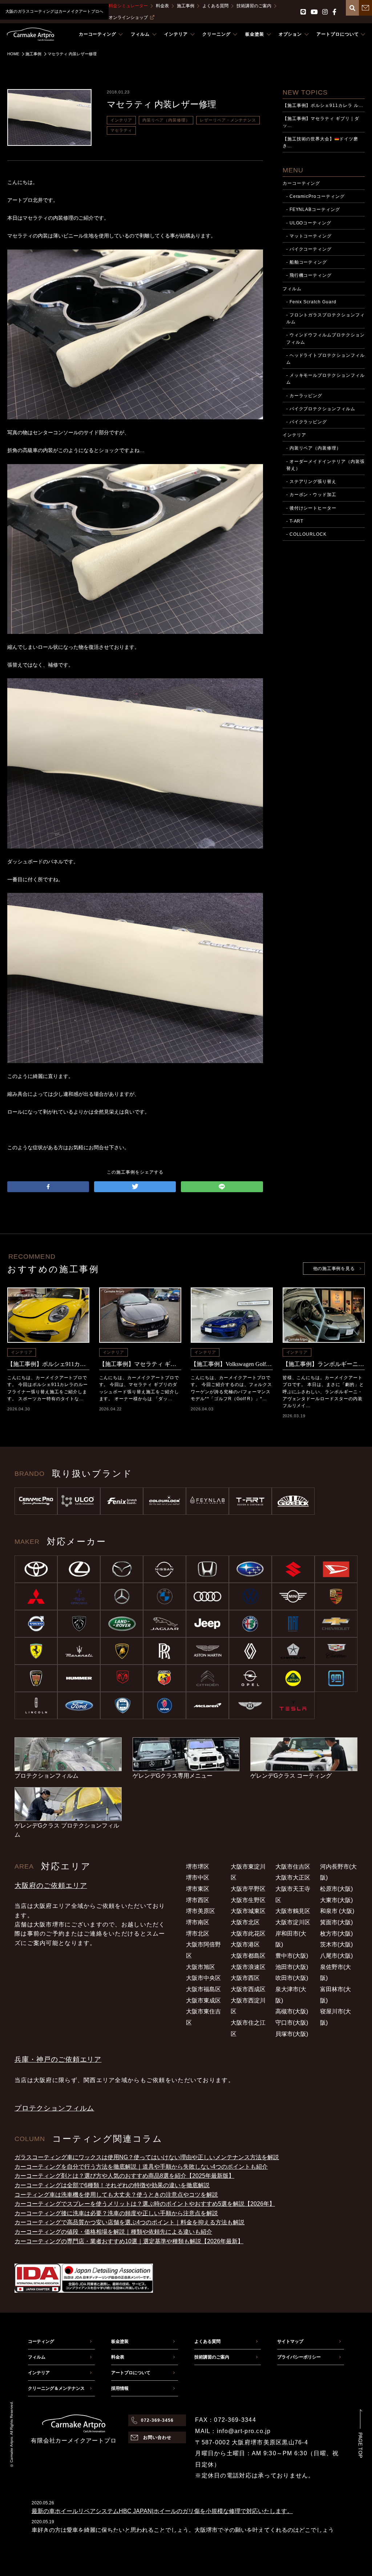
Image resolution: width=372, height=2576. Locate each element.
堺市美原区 (201, 1911)
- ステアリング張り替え (312, 482)
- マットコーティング (309, 236)
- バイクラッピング (307, 422)
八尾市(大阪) (336, 1956)
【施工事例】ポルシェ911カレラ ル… (323, 105)
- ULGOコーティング (309, 223)
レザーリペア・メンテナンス (228, 120)
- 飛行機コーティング (309, 275)
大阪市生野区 (248, 1900)
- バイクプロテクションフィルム (321, 409)
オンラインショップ (128, 17)
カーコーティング (302, 183)
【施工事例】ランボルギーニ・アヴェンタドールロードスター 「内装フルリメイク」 (324, 1364)
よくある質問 (215, 6)
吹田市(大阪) (292, 1978)
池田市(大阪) (292, 1967)
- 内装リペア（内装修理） (314, 448)
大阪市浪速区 (248, 1967)
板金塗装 (120, 2341)
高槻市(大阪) (292, 2011)
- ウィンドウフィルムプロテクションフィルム (325, 338)
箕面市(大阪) (336, 1922)
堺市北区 (198, 1934)
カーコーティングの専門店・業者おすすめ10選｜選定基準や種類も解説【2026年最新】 (129, 2241)
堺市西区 (198, 1900)
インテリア (121, 120)
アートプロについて (131, 2373)
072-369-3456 (157, 2420)
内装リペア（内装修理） (166, 120)
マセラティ (121, 130)
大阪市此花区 (248, 1934)
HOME (13, 54)
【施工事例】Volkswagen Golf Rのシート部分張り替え (232, 1364)
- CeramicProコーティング (316, 196)
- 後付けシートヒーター (312, 508)
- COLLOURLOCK (306, 534)
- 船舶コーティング (307, 262)
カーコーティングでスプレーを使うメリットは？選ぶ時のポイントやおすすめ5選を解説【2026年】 (145, 2204)
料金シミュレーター (128, 6)
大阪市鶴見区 (293, 1911)
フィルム (292, 289)
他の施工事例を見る (334, 1269)
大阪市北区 (245, 1922)
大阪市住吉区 (293, 1867)
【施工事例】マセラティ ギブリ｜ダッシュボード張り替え (140, 1364)
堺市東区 (198, 1889)
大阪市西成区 (248, 1989)
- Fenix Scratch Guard (311, 302)
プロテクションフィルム (54, 2108)
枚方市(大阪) (336, 1934)
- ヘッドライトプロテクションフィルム (325, 359)
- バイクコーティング (309, 249)
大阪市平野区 (248, 1889)
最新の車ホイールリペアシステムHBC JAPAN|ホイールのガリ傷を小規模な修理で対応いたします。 (162, 2511)
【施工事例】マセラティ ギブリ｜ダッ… (321, 122)
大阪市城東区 (248, 1911)
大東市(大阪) (336, 1900)
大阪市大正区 (293, 1878)
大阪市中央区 (203, 1978)
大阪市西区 (245, 1978)
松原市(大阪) (336, 1889)
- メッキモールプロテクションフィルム (325, 379)
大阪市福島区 (203, 1989)
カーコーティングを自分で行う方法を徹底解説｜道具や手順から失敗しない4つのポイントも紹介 (141, 2167)
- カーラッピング (304, 396)
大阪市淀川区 (293, 1922)
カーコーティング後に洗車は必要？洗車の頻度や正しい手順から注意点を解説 (116, 2213)
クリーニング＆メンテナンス (56, 2388)
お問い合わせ (157, 2437)
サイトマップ (290, 2341)
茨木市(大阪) (336, 1944)
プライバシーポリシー (299, 2357)
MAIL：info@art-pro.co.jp (233, 2431)
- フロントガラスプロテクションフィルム (325, 318)
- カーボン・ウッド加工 (312, 495)
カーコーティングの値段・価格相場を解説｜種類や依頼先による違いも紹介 (113, 2232)
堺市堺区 (198, 1867)
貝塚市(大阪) (292, 2034)
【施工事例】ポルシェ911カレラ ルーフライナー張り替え (48, 1364)
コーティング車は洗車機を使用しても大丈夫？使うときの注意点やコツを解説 (116, 2195)
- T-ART (295, 521)
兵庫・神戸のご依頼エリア (58, 2059)
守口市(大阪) (292, 2023)
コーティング (41, 2341)
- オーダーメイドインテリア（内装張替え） (325, 465)
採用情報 (120, 2388)
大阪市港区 (245, 1944)
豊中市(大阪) (292, 1956)
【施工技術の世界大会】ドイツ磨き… (320, 142)
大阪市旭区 (201, 1967)
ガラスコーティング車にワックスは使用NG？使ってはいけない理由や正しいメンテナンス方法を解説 (147, 2157)
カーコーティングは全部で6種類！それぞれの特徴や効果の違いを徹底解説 (112, 2185)
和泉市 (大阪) (337, 1911)
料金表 (162, 6)
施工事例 (186, 6)
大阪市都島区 (248, 1956)
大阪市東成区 (203, 2000)
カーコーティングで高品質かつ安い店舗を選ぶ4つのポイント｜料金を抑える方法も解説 (130, 2222)
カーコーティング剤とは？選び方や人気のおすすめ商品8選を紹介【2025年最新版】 (124, 2176)
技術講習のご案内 (254, 6)
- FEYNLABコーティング (313, 209)
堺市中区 (198, 1878)
